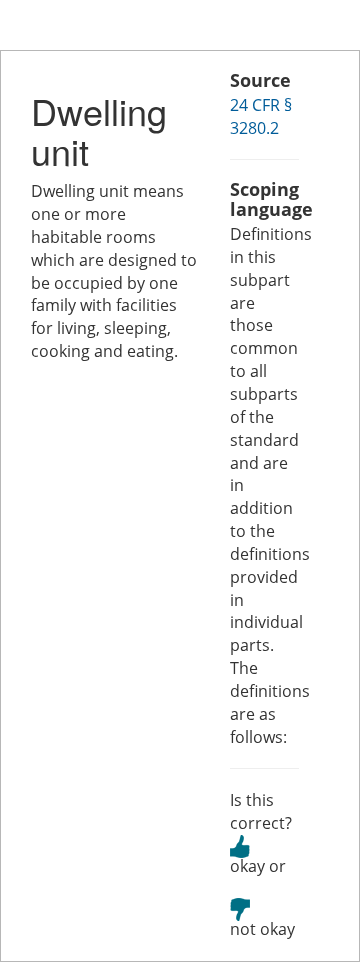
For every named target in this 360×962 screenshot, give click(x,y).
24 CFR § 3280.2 (261, 116)
